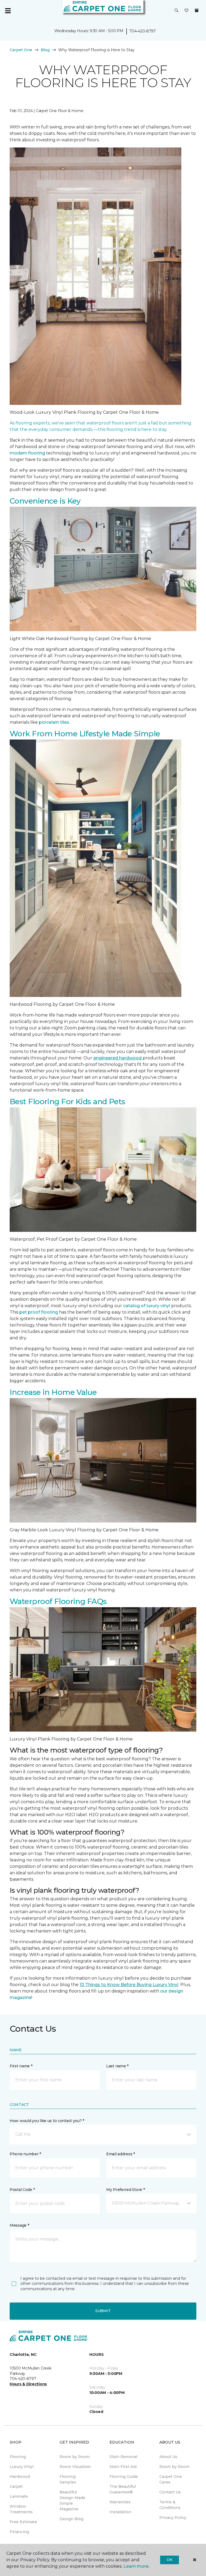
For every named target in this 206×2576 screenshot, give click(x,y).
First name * (21, 2066)
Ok (169, 2560)
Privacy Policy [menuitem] (173, 2518)
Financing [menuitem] (19, 2532)
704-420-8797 (143, 31)
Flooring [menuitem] (18, 2457)
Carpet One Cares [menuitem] (171, 2479)
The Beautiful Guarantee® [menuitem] (123, 2489)
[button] (176, 11)
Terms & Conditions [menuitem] (170, 2505)
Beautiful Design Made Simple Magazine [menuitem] (72, 2501)
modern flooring (27, 453)
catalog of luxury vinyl (147, 1306)
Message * (19, 2225)
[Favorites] (186, 11)
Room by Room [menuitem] (75, 2457)
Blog (45, 50)
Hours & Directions (28, 2384)
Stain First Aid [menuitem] (123, 2467)
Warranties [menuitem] (120, 2502)
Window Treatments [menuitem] (21, 2509)
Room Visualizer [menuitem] (75, 2467)
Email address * (121, 2154)
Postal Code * (22, 2190)
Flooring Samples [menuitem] (68, 2479)
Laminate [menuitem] (19, 2496)
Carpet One (21, 50)
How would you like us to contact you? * (47, 2121)
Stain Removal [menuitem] (123, 2457)
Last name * (117, 2066)
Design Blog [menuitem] (71, 2519)
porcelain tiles (54, 722)
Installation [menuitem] (120, 2512)
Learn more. (136, 2566)
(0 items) (197, 10)
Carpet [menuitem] (16, 2486)
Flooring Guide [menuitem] (124, 2477)
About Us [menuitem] (168, 2457)
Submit (103, 2311)
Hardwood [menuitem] (20, 2477)
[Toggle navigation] (8, 11)
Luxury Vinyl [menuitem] (22, 2467)
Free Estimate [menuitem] (23, 2522)
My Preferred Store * (125, 2190)
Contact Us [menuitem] (170, 2492)
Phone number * (25, 2154)
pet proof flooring (39, 1312)
